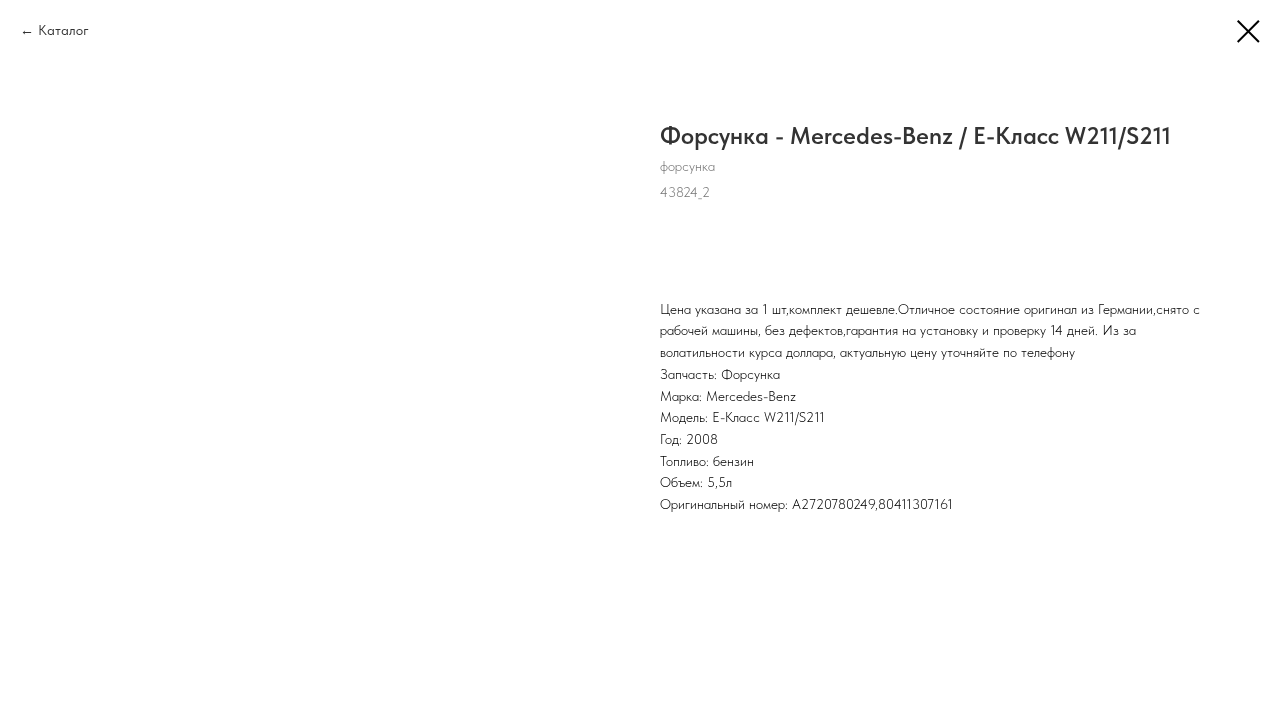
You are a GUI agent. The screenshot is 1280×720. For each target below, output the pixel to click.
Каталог (63, 30)
